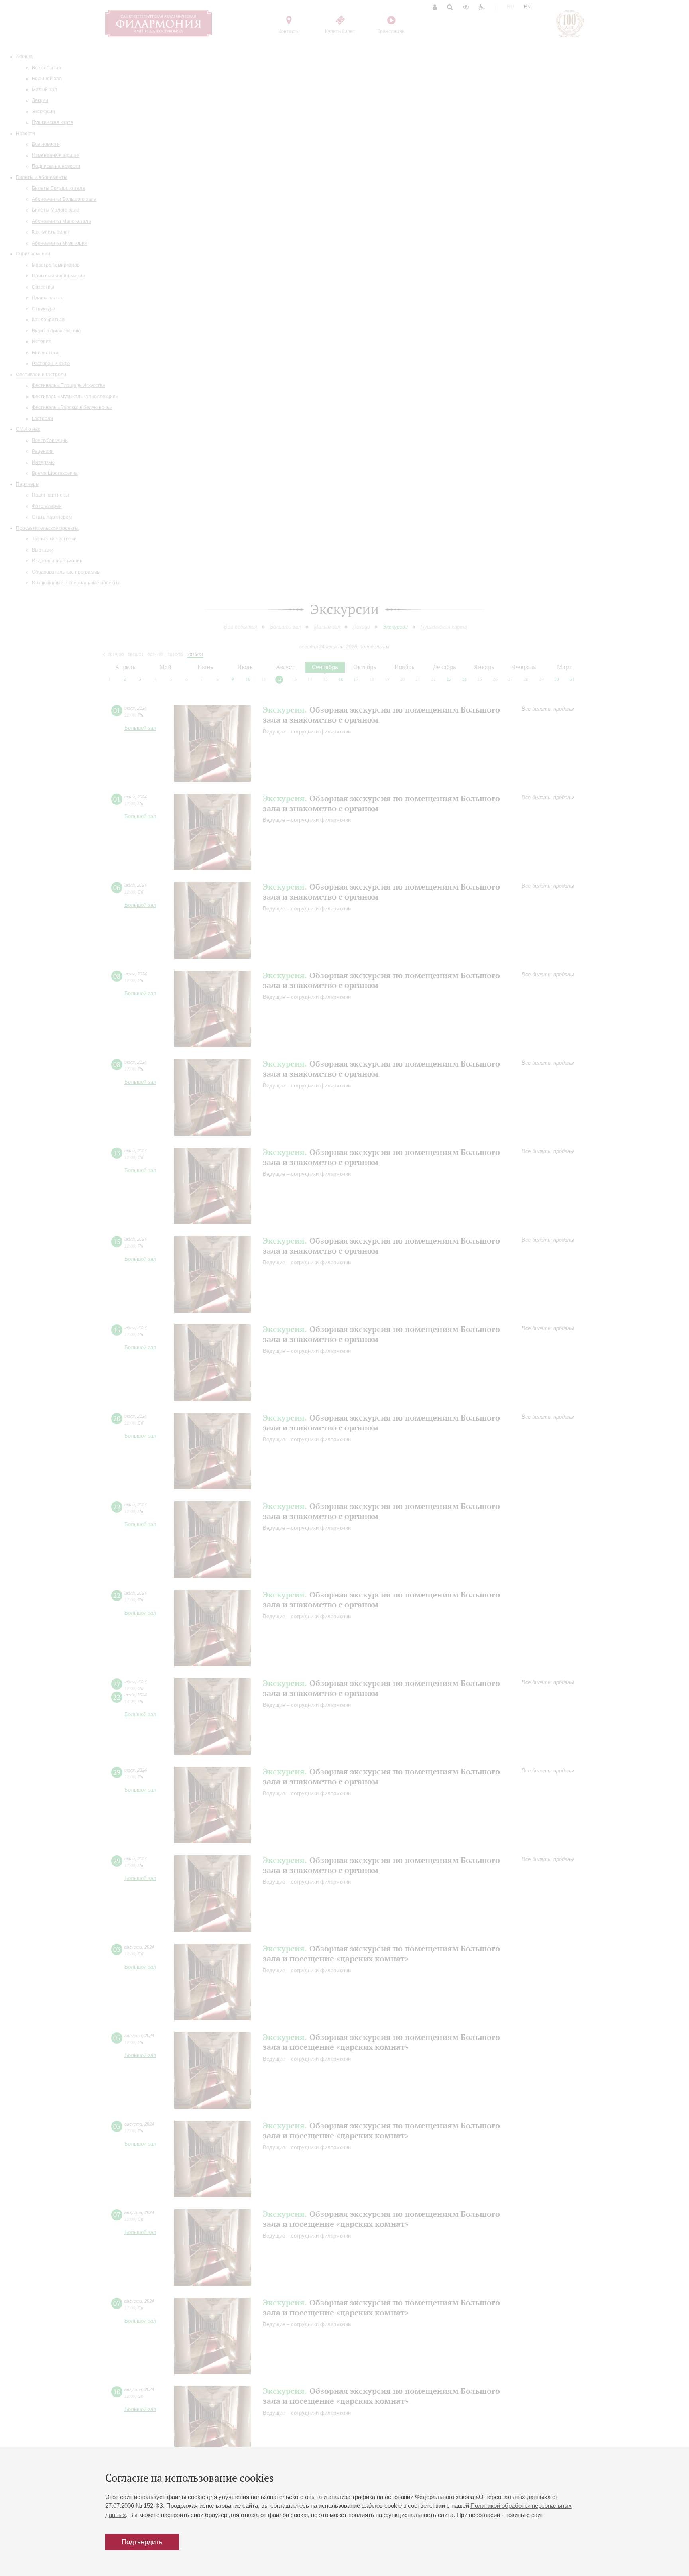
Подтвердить (142, 2542)
